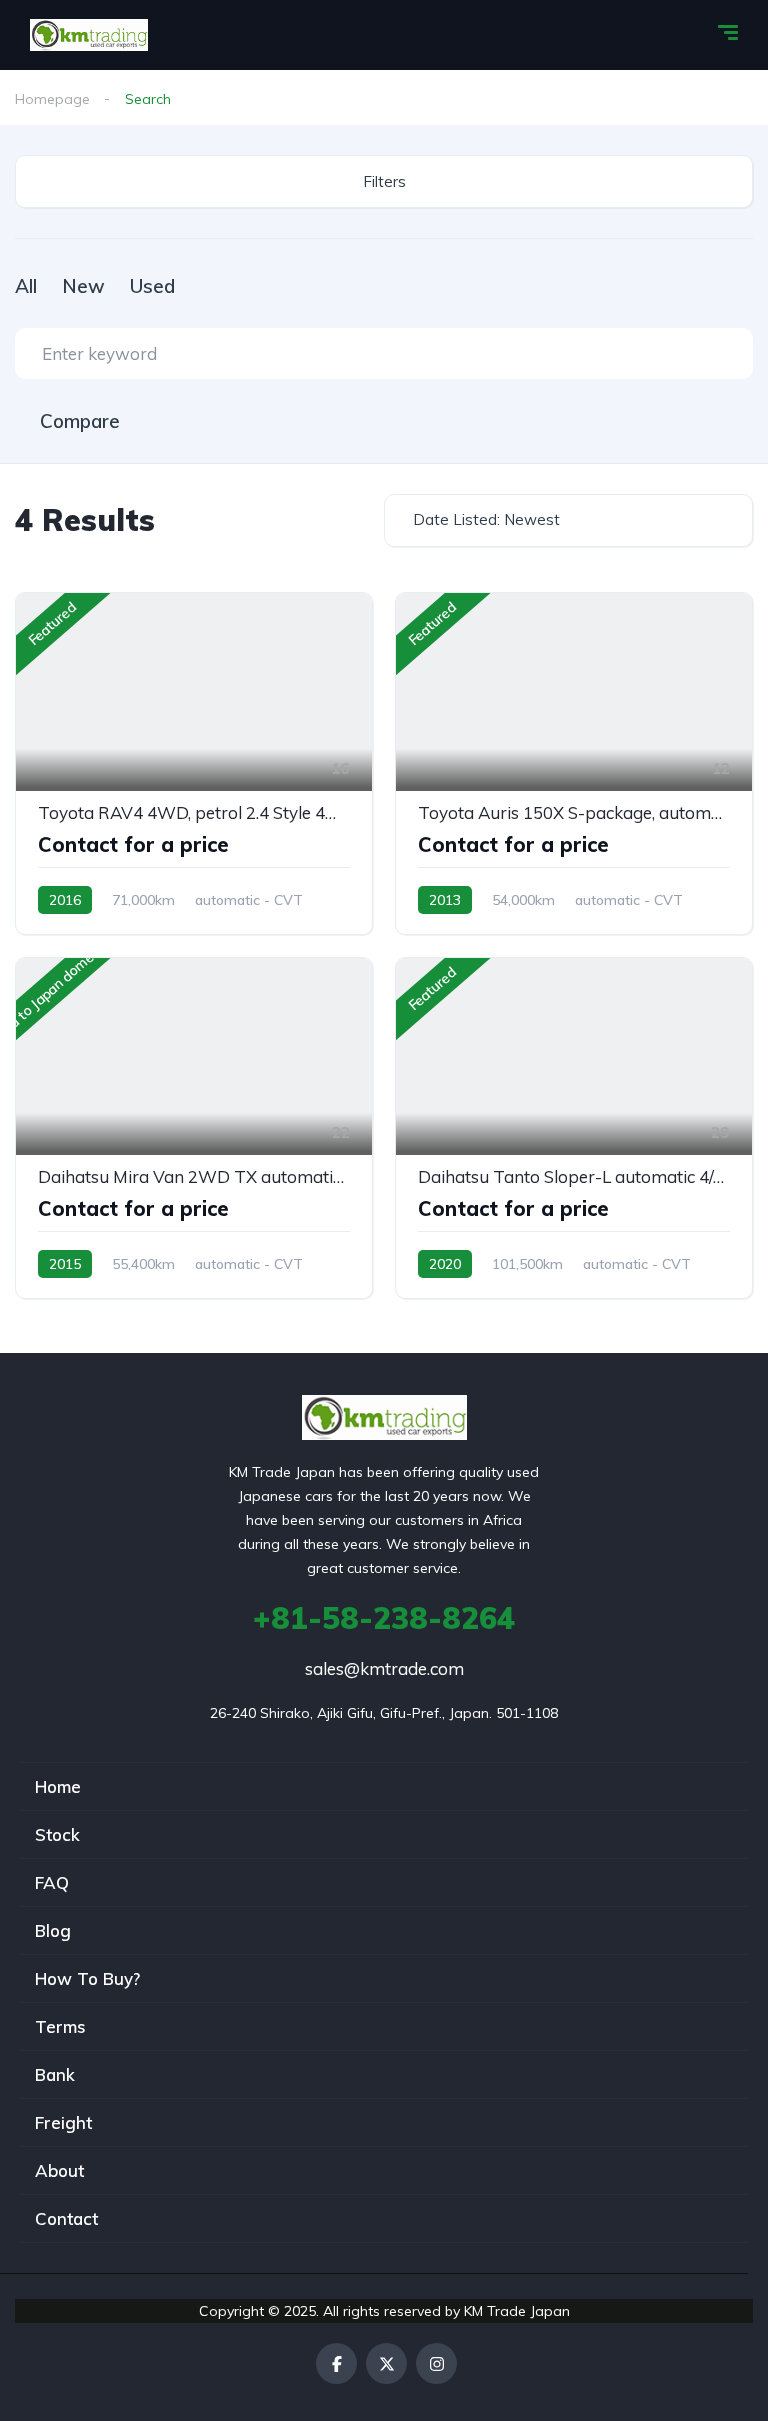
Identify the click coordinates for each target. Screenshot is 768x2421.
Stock (57, 1834)
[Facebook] (336, 2363)
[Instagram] (436, 2363)
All (26, 286)
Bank (55, 2074)
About (59, 2170)
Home (58, 1786)
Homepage (52, 99)
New (83, 286)
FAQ (52, 1882)
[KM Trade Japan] (89, 35)
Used (152, 286)
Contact (66, 2218)
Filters (384, 181)
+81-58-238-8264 (384, 1618)
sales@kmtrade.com (384, 1668)
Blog (53, 1930)
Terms (60, 2026)
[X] (386, 2363)
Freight (63, 2122)
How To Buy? (87, 1978)
